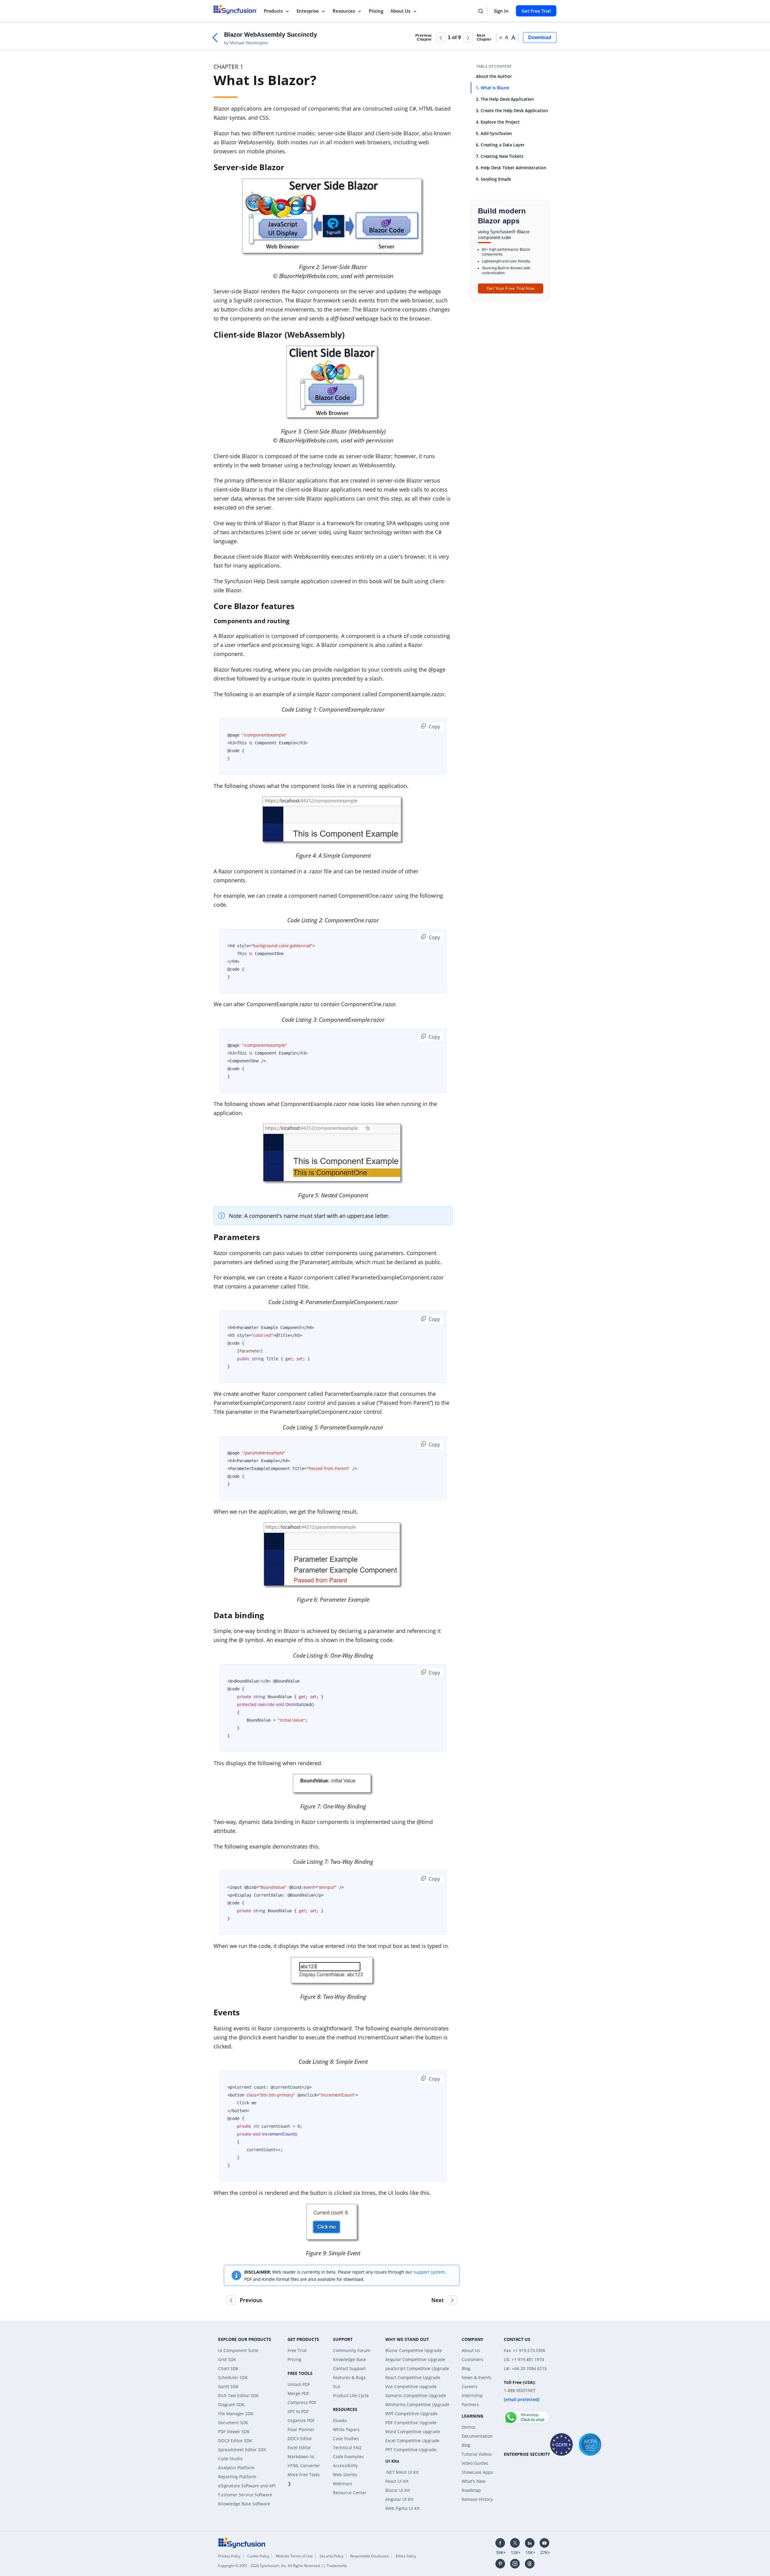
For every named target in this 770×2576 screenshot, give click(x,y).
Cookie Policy (258, 2556)
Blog (466, 2368)
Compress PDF (302, 2402)
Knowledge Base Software (244, 2504)
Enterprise (308, 11)
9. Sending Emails (493, 179)
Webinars (343, 2484)
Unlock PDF (299, 2384)
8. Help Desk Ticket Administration (511, 168)
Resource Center (350, 2493)
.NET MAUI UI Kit (402, 2472)
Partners (470, 2404)
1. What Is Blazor (493, 88)
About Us (400, 11)
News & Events (477, 2377)
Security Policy (331, 2556)
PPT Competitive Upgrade (411, 2450)
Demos (469, 2427)
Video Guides (475, 2463)
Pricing (376, 11)
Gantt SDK (228, 2386)
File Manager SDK (236, 2414)
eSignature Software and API (247, 2486)
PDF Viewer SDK (234, 2432)
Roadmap (471, 2490)
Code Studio (230, 2459)
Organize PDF (301, 2420)
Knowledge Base (350, 2359)
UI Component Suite (238, 2350)
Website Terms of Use (294, 2556)
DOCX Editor (300, 2438)
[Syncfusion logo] (235, 9)
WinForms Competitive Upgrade (417, 2404)
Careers (470, 2386)
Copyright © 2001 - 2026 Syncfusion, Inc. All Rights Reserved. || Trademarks (283, 2566)
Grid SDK (227, 2359)
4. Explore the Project (498, 122)
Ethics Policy (406, 2556)
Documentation (477, 2436)
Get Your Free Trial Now (511, 288)
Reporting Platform (237, 2477)
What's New (474, 2481)
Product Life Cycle (351, 2395)
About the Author (494, 76)
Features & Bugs (349, 2377)
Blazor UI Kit (398, 2490)
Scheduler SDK (233, 2377)
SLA (337, 2386)
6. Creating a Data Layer (500, 145)
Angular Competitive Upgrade (415, 2359)
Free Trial (297, 2350)
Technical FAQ (347, 2447)
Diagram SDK (231, 2404)
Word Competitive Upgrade (413, 2432)
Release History (477, 2499)
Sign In (501, 11)
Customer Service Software (245, 2495)
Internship (472, 2395)
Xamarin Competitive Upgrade (416, 2395)
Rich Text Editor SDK (238, 2395)
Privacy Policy (229, 2556)
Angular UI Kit (399, 2499)
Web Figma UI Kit (402, 2508)
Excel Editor (299, 2447)
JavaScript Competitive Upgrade (417, 2368)
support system (429, 2272)
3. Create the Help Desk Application (512, 110)
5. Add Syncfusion (494, 133)
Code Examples (348, 2457)
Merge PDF (298, 2393)
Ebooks (340, 2420)
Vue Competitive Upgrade (411, 2386)
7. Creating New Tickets (500, 156)
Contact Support (349, 2368)
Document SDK (233, 2423)
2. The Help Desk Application (505, 99)
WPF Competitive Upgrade (411, 2414)
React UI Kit (397, 2481)
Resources (344, 11)
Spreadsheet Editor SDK (242, 2450)
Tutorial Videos (477, 2454)
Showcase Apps (477, 2472)
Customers (473, 2359)
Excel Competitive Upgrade (412, 2441)
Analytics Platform (236, 2468)
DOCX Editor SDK (235, 2441)
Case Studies (346, 2438)
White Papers (346, 2429)
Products (273, 11)
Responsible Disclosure (370, 2556)
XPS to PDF (298, 2411)
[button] (441, 38)
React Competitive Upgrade (413, 2377)
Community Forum (352, 2350)
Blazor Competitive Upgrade (414, 2350)
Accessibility (345, 2466)
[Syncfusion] (242, 2542)
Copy (434, 727)
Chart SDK (228, 2368)
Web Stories (345, 2475)
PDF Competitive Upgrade (411, 2423)
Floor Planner (301, 2429)
